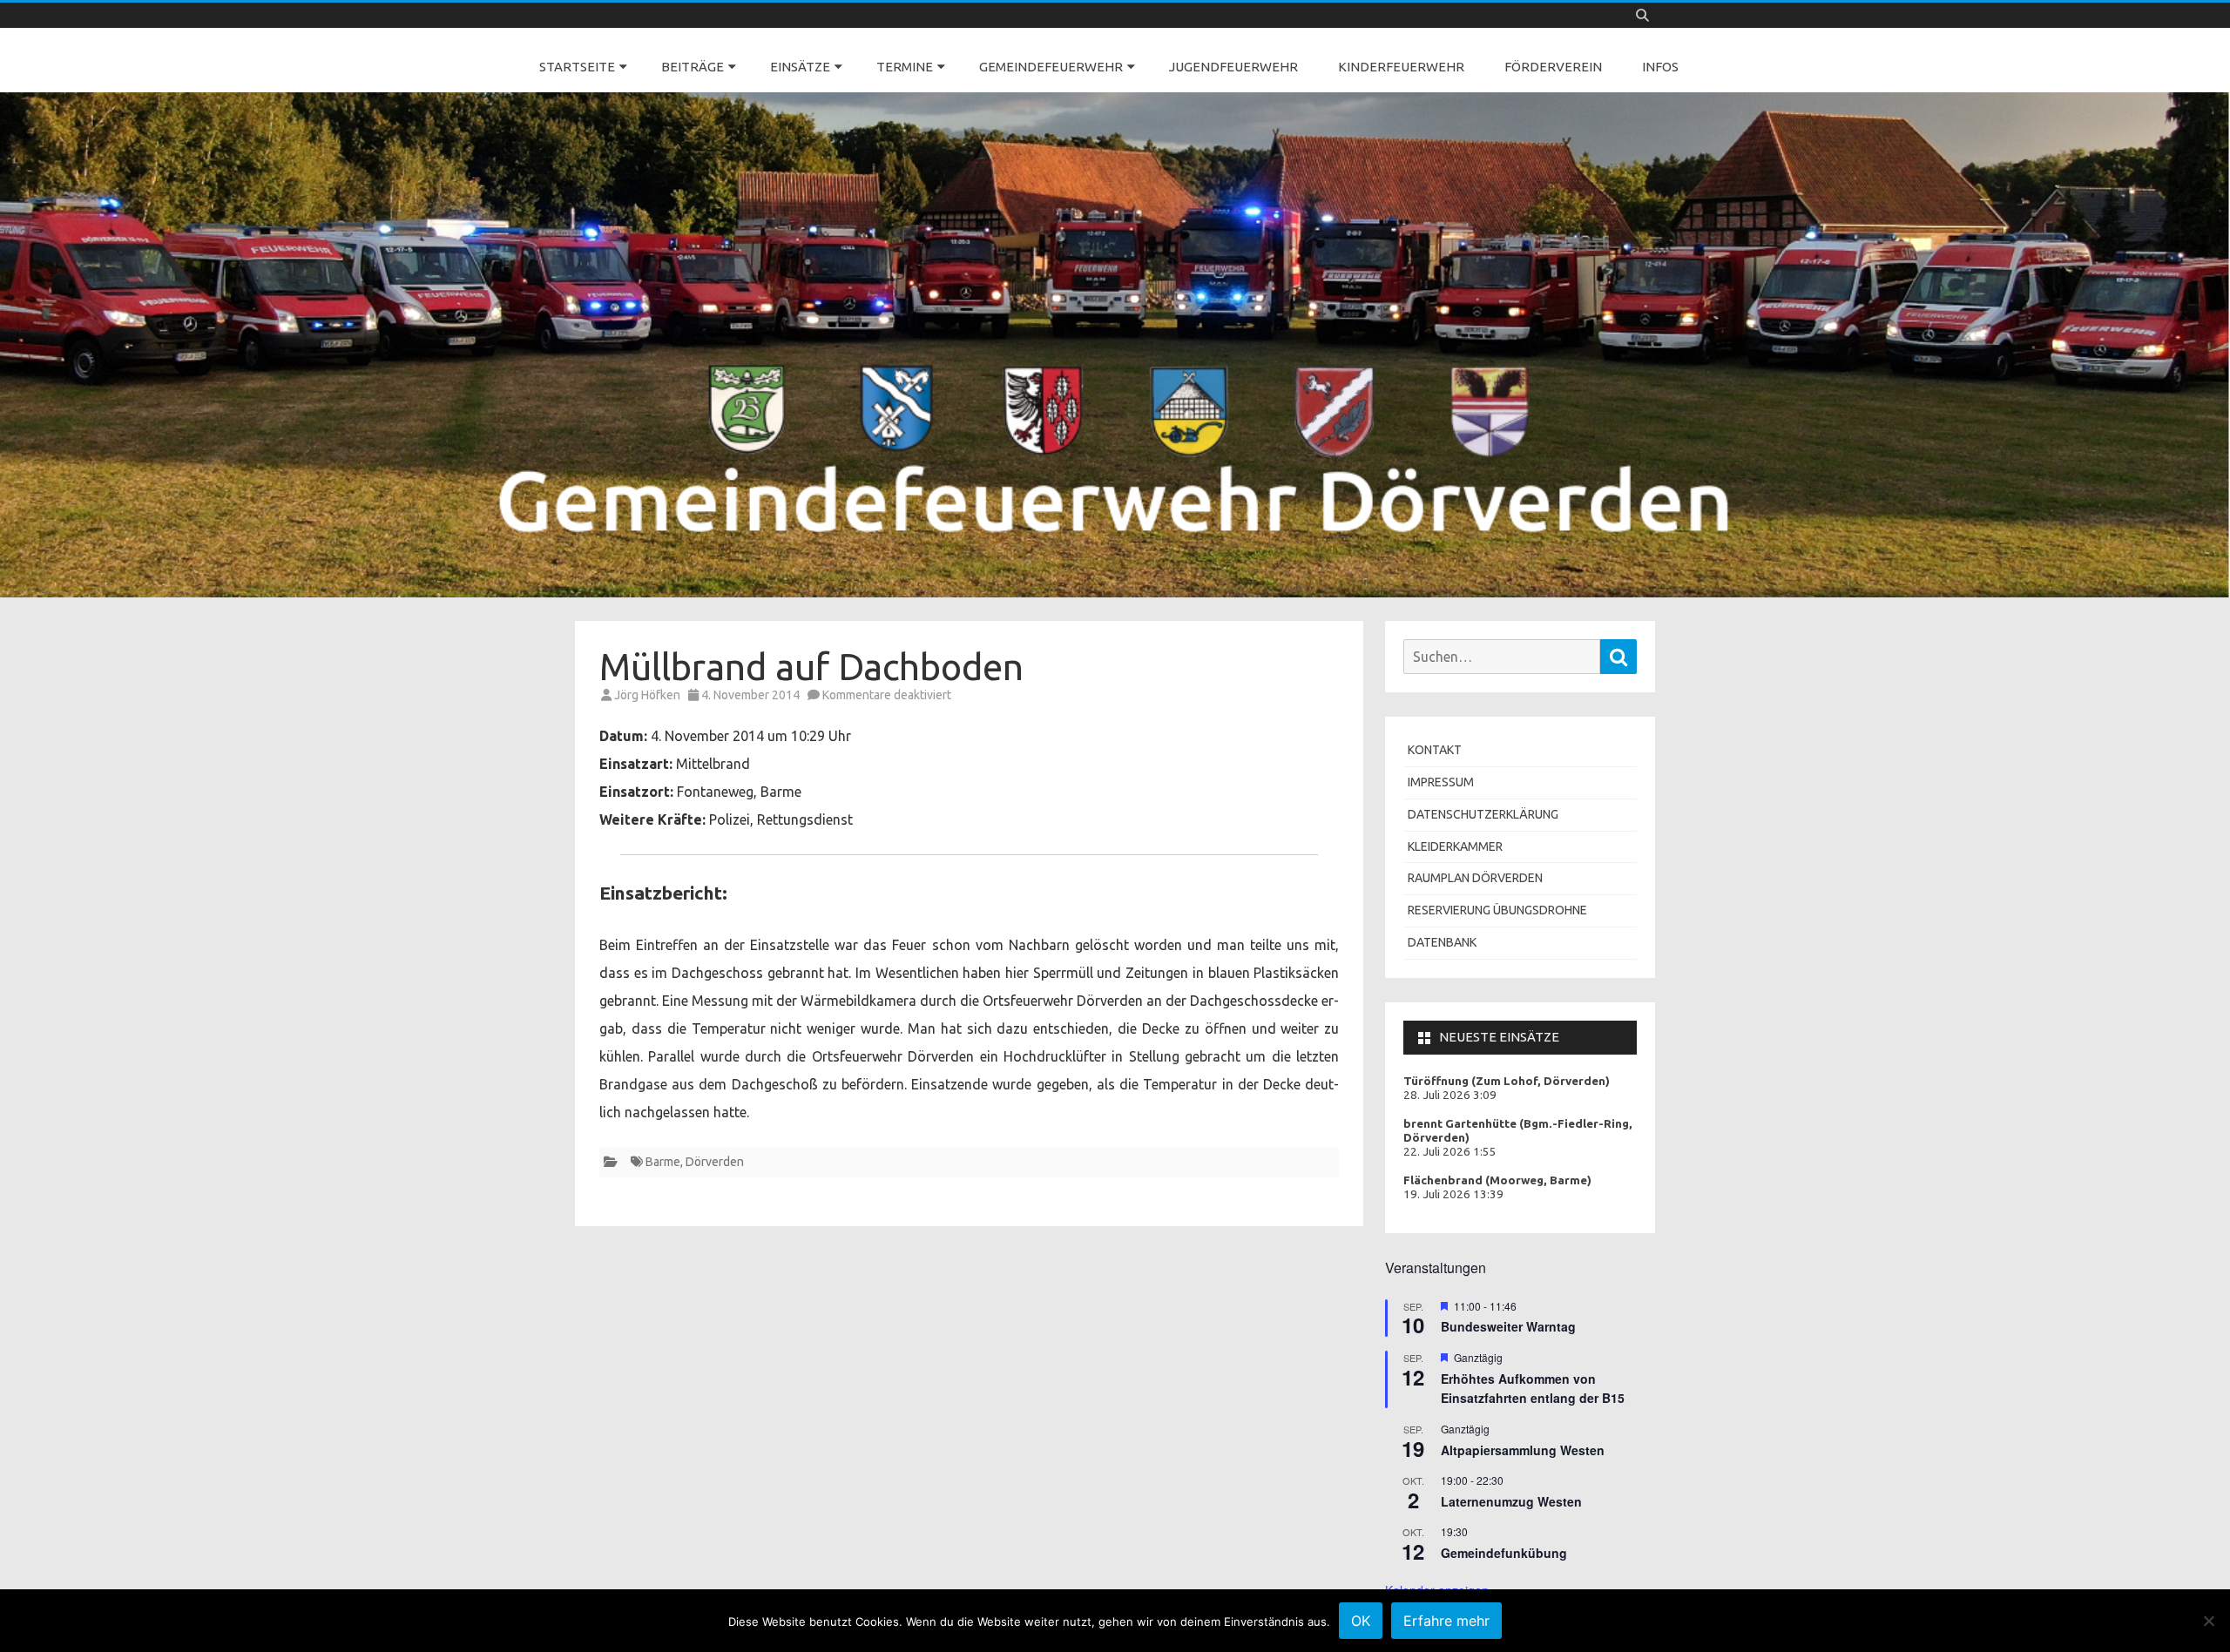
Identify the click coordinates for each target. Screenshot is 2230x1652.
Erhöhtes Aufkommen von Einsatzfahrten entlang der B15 (1533, 1389)
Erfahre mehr (1446, 1621)
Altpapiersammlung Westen (1523, 1450)
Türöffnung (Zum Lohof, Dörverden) (1507, 1081)
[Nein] (2208, 1621)
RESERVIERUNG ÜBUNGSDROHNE (1497, 910)
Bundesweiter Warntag (1508, 1326)
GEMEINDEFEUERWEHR (1051, 67)
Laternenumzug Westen (1511, 1501)
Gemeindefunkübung (1504, 1553)
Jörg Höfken (647, 695)
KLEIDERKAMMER (1455, 846)
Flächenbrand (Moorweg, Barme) (1497, 1180)
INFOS (1660, 67)
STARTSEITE (577, 67)
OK (1361, 1621)
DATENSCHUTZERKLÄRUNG (1483, 814)
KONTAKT (1435, 750)
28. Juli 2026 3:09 (1450, 1095)
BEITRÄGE (693, 67)
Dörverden (715, 1162)
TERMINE (905, 67)
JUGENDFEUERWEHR (1233, 67)
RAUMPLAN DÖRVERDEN (1475, 878)
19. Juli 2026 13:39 (1453, 1194)
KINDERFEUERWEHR (1401, 67)
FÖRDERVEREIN (1553, 67)
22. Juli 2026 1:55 (1450, 1152)
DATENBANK (1442, 942)
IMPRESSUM (1441, 782)
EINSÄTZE (800, 67)
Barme (663, 1162)
